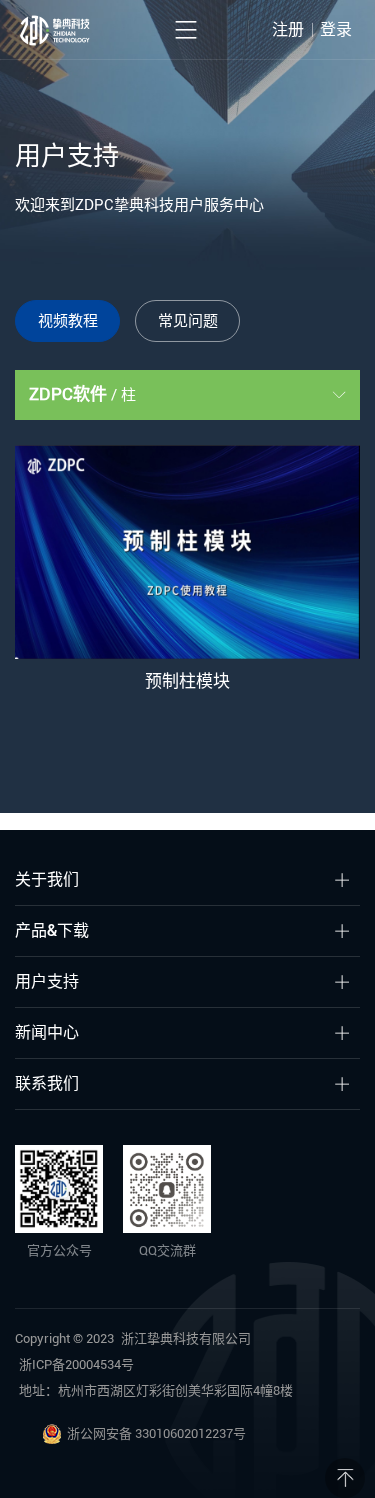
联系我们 (47, 1083)
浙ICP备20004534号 (76, 1364)
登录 (336, 29)
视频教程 (68, 321)
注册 (288, 29)
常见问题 (188, 321)
